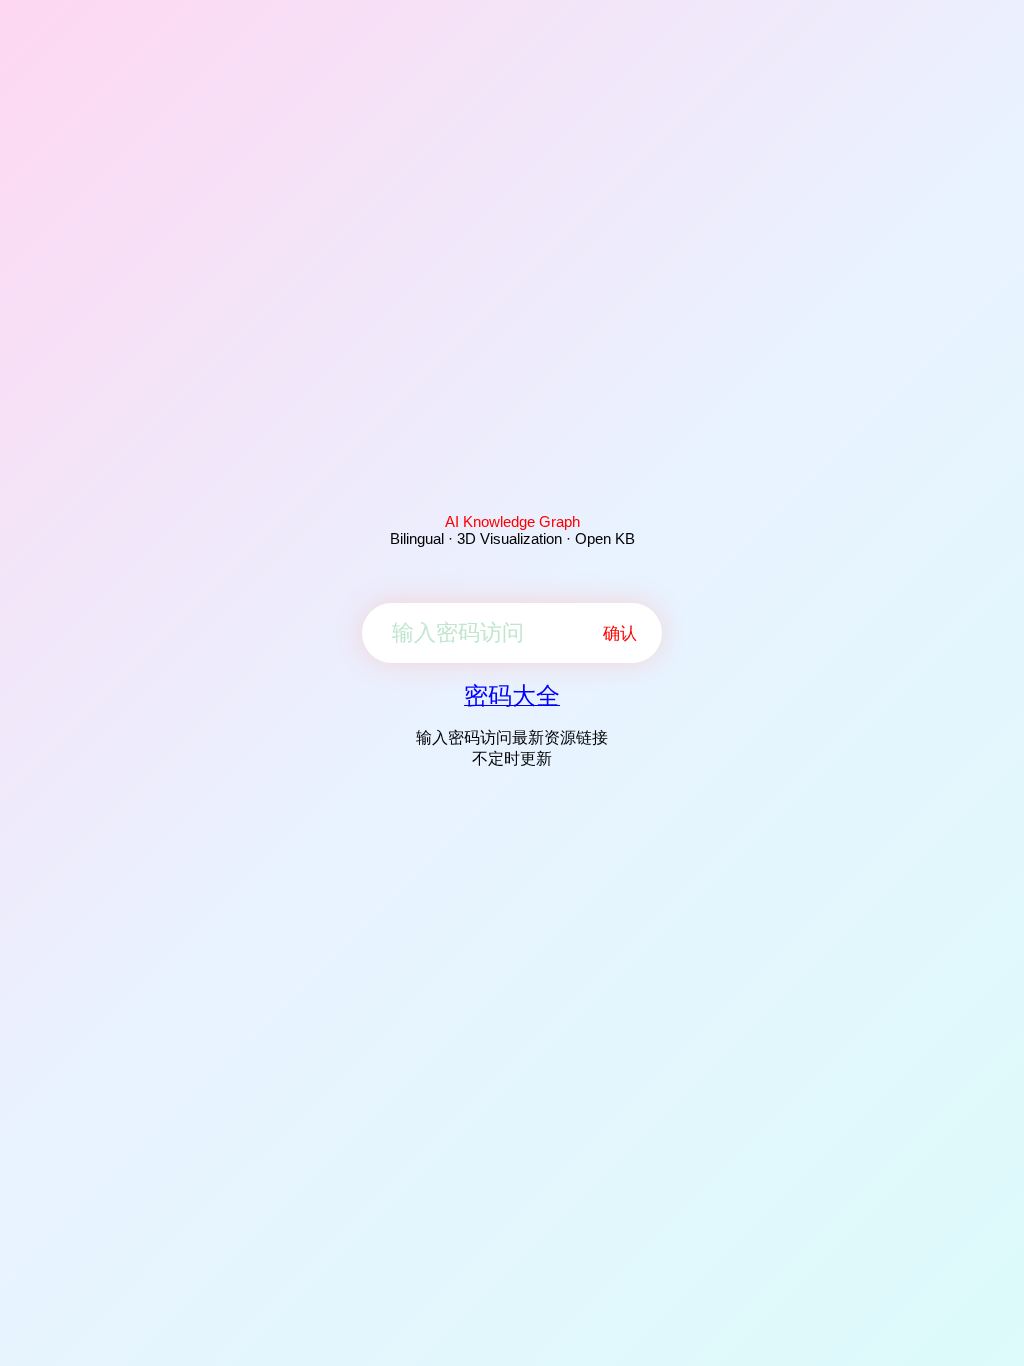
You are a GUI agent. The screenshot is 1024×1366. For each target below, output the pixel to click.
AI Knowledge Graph (512, 521)
